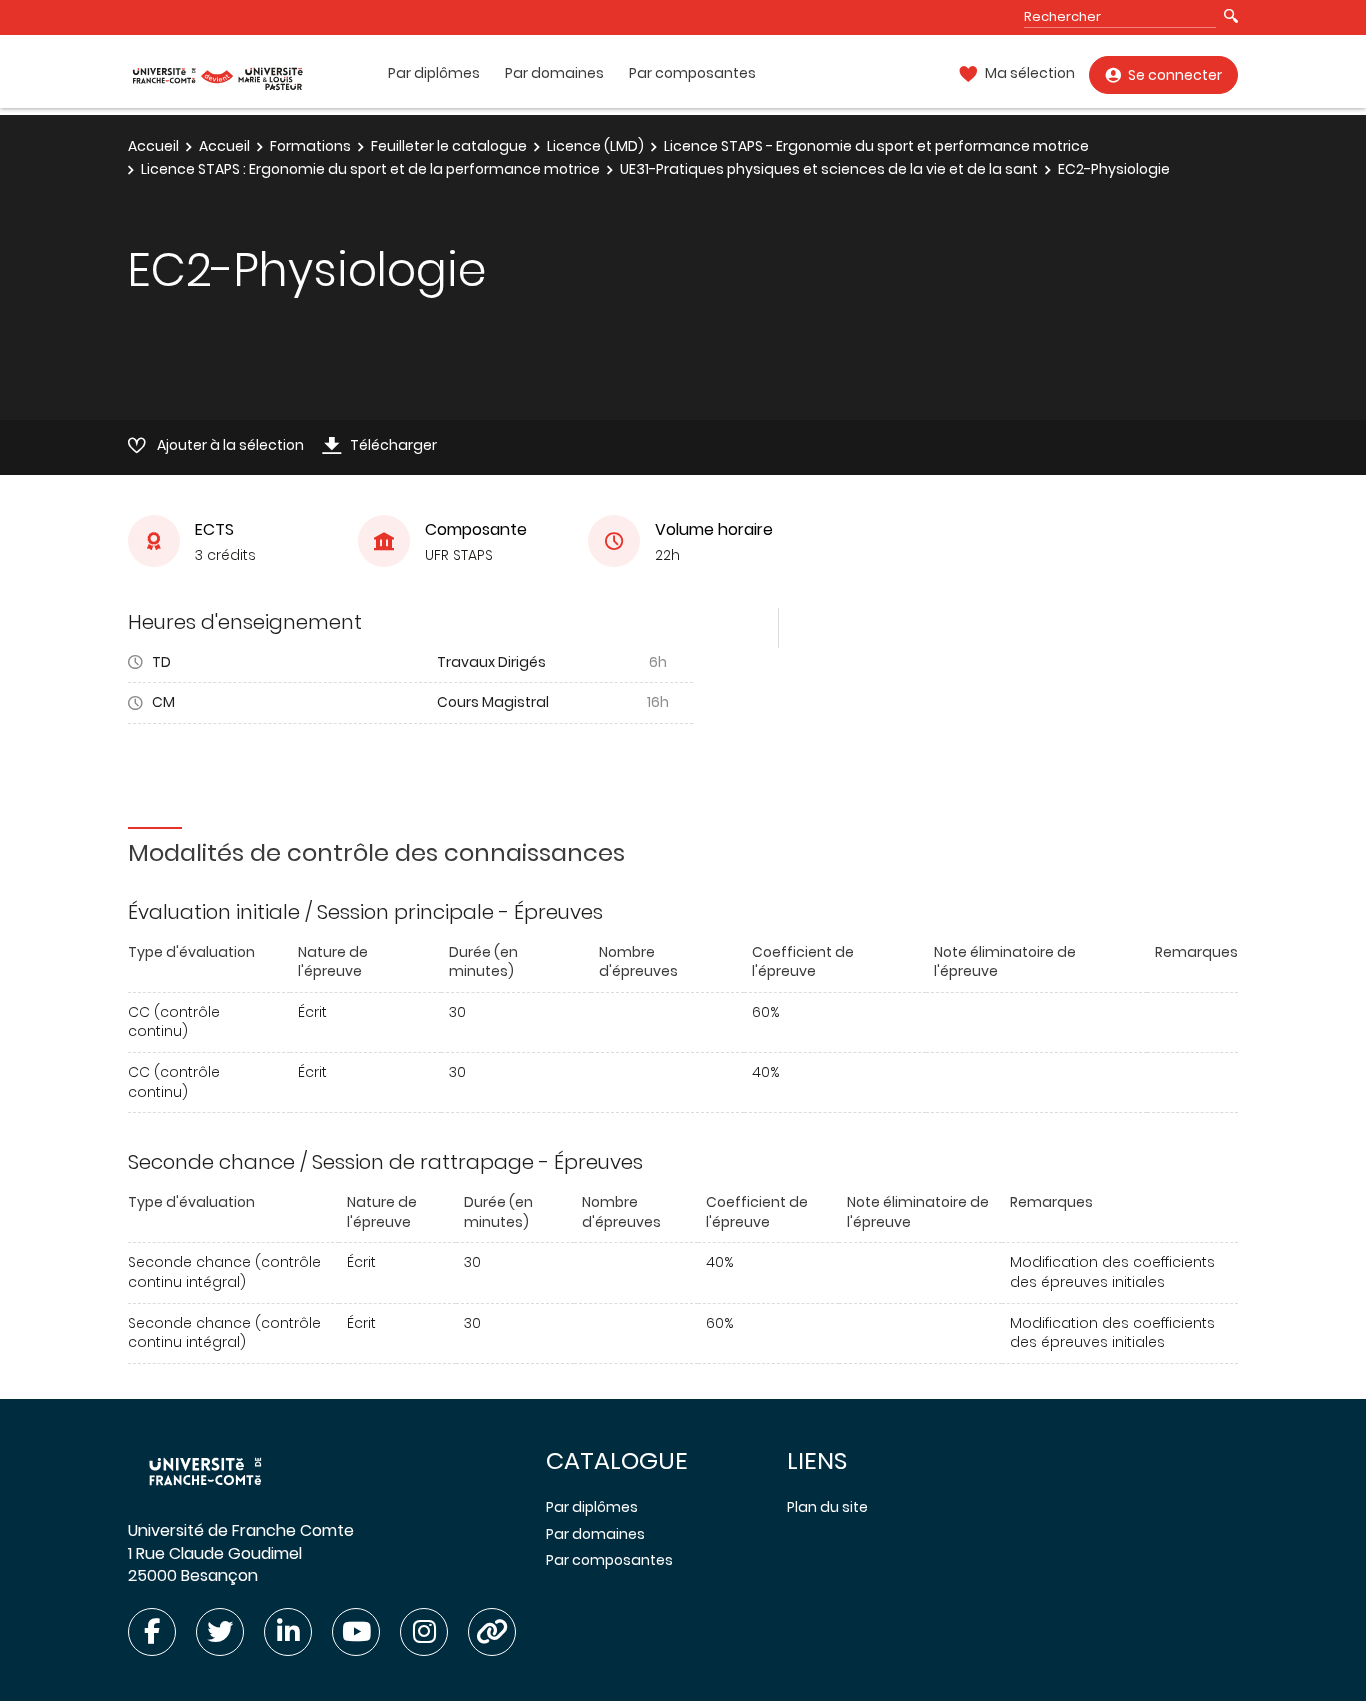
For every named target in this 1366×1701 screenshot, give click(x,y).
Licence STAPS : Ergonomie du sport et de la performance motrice (370, 169)
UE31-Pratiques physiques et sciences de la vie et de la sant (829, 169)
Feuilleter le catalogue (449, 146)
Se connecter (1175, 75)
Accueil (153, 146)
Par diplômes (434, 73)
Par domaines (554, 73)
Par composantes (692, 73)
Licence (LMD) (595, 146)
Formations (310, 146)
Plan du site (827, 1507)
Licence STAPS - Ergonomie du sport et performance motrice (876, 146)
